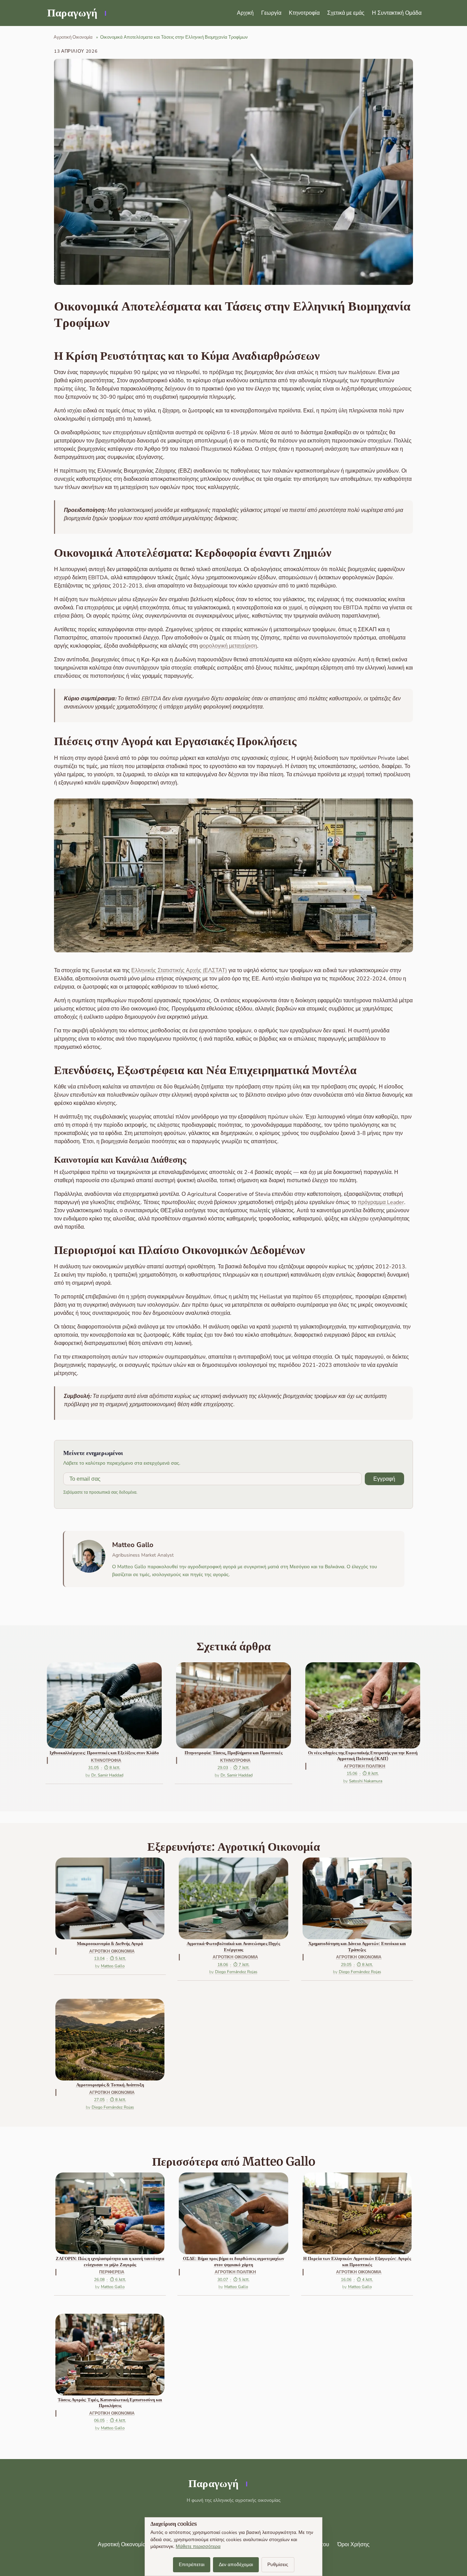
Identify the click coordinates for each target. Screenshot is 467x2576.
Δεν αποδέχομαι (236, 2565)
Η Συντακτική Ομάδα (397, 13)
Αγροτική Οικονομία (122, 2545)
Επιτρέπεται (192, 2565)
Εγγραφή (384, 1479)
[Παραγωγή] (76, 13)
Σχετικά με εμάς (346, 13)
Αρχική (245, 13)
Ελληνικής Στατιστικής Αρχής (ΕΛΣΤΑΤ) (179, 970)
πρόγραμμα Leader (381, 1202)
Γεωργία (271, 13)
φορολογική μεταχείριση (228, 646)
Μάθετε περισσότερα (198, 2546)
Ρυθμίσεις (278, 2565)
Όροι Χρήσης (353, 2545)
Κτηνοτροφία (304, 13)
